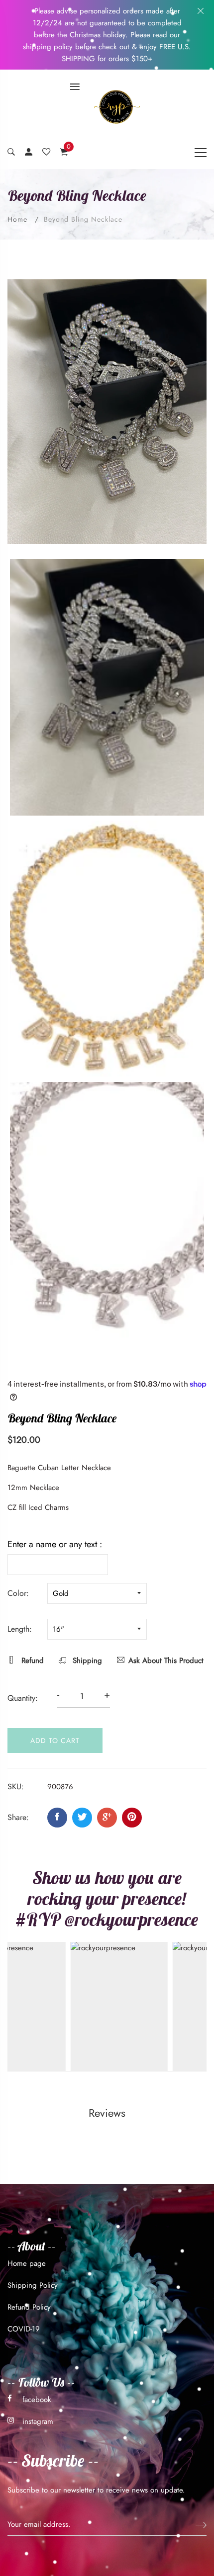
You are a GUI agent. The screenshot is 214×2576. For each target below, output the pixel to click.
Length (18, 1629)
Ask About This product (166, 1661)
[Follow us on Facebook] (57, 1818)
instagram (38, 2421)
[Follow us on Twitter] (82, 1818)
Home (17, 219)
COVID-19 (24, 2329)
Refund (31, 1661)
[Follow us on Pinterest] (132, 1818)
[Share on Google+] (107, 1818)
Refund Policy (29, 2307)
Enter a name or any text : (55, 1544)
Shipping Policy (33, 2285)
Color (17, 1593)
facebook (37, 2400)
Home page (27, 2263)
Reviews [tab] (107, 2113)
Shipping (86, 1661)
